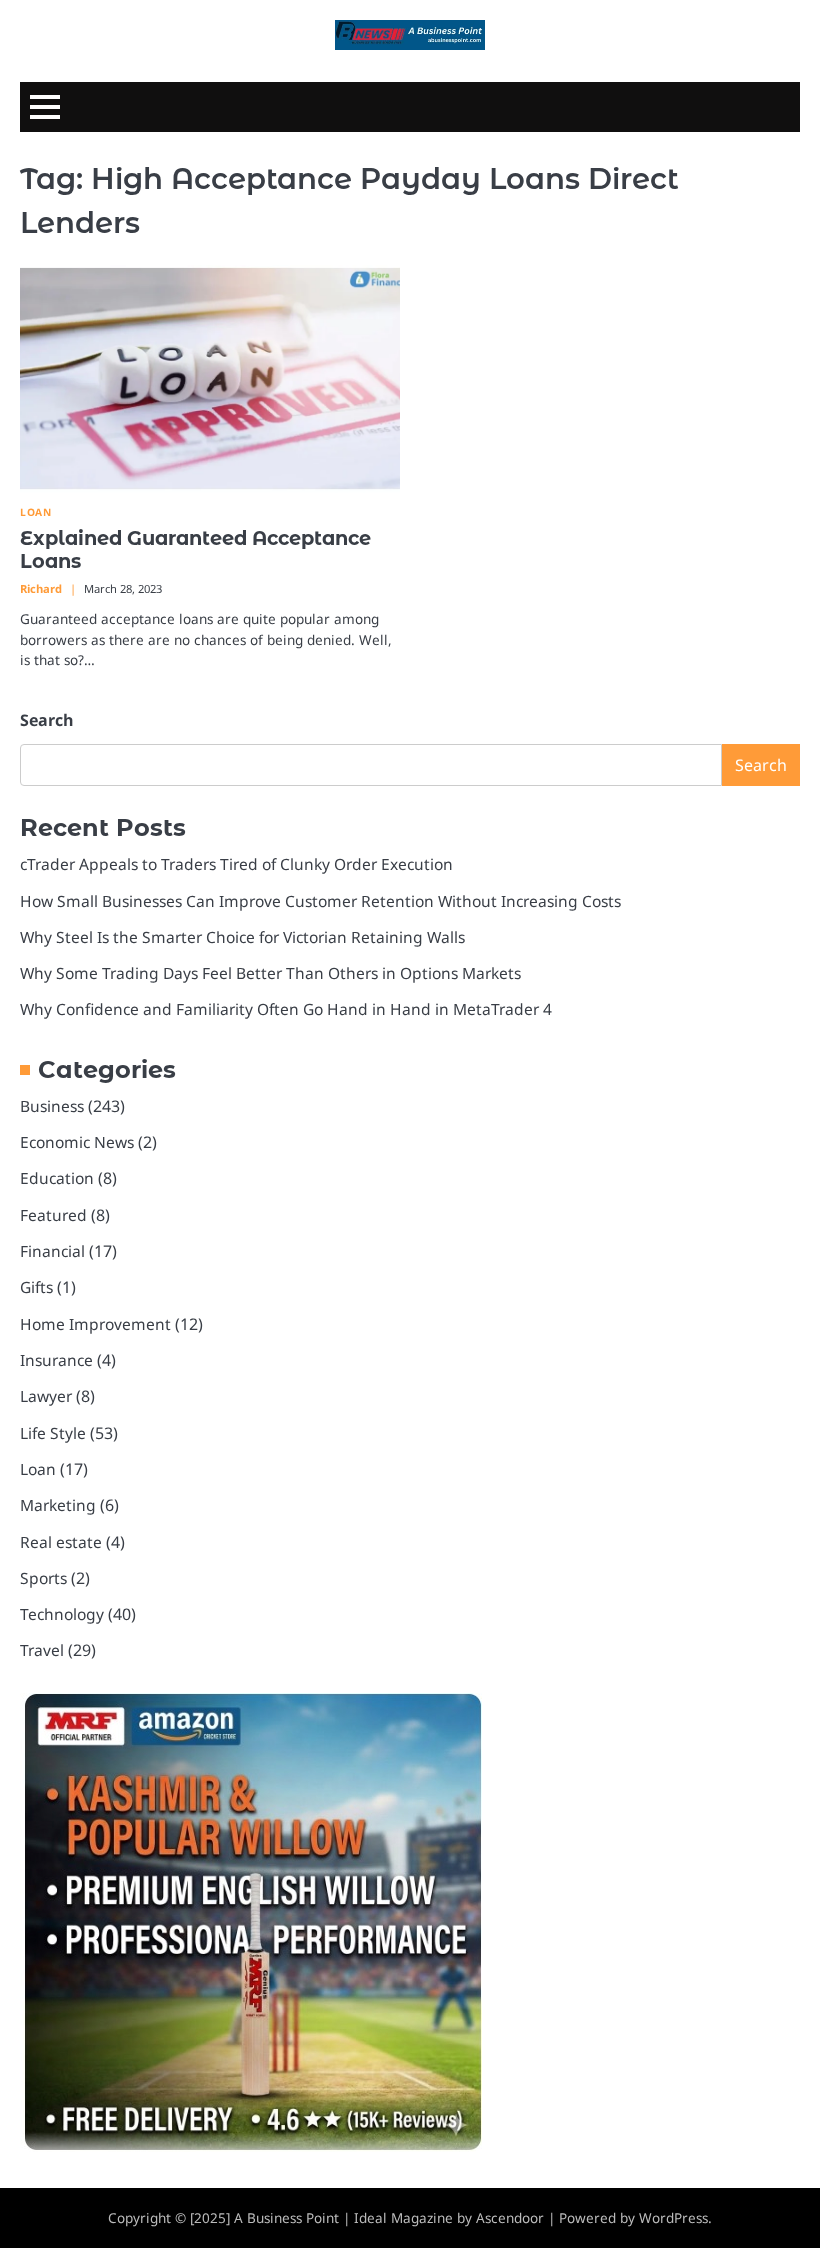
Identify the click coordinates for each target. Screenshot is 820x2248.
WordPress (673, 2218)
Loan (35, 512)
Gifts (36, 1287)
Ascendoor (510, 2218)
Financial (52, 1251)
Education (57, 1178)
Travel (42, 1650)
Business (52, 1106)
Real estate (61, 1542)
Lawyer (46, 1396)
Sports (43, 1578)
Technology (62, 1614)
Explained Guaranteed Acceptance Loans (195, 549)
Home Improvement (95, 1324)
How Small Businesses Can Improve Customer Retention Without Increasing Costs (320, 901)
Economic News (77, 1142)
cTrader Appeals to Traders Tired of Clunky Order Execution (236, 864)
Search (47, 720)
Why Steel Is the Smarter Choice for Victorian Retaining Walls (242, 937)
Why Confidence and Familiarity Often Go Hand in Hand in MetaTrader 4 (286, 1009)
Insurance (56, 1360)
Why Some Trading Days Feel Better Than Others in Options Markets (270, 973)
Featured (53, 1215)
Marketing (58, 1505)
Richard (41, 588)
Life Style (53, 1433)
